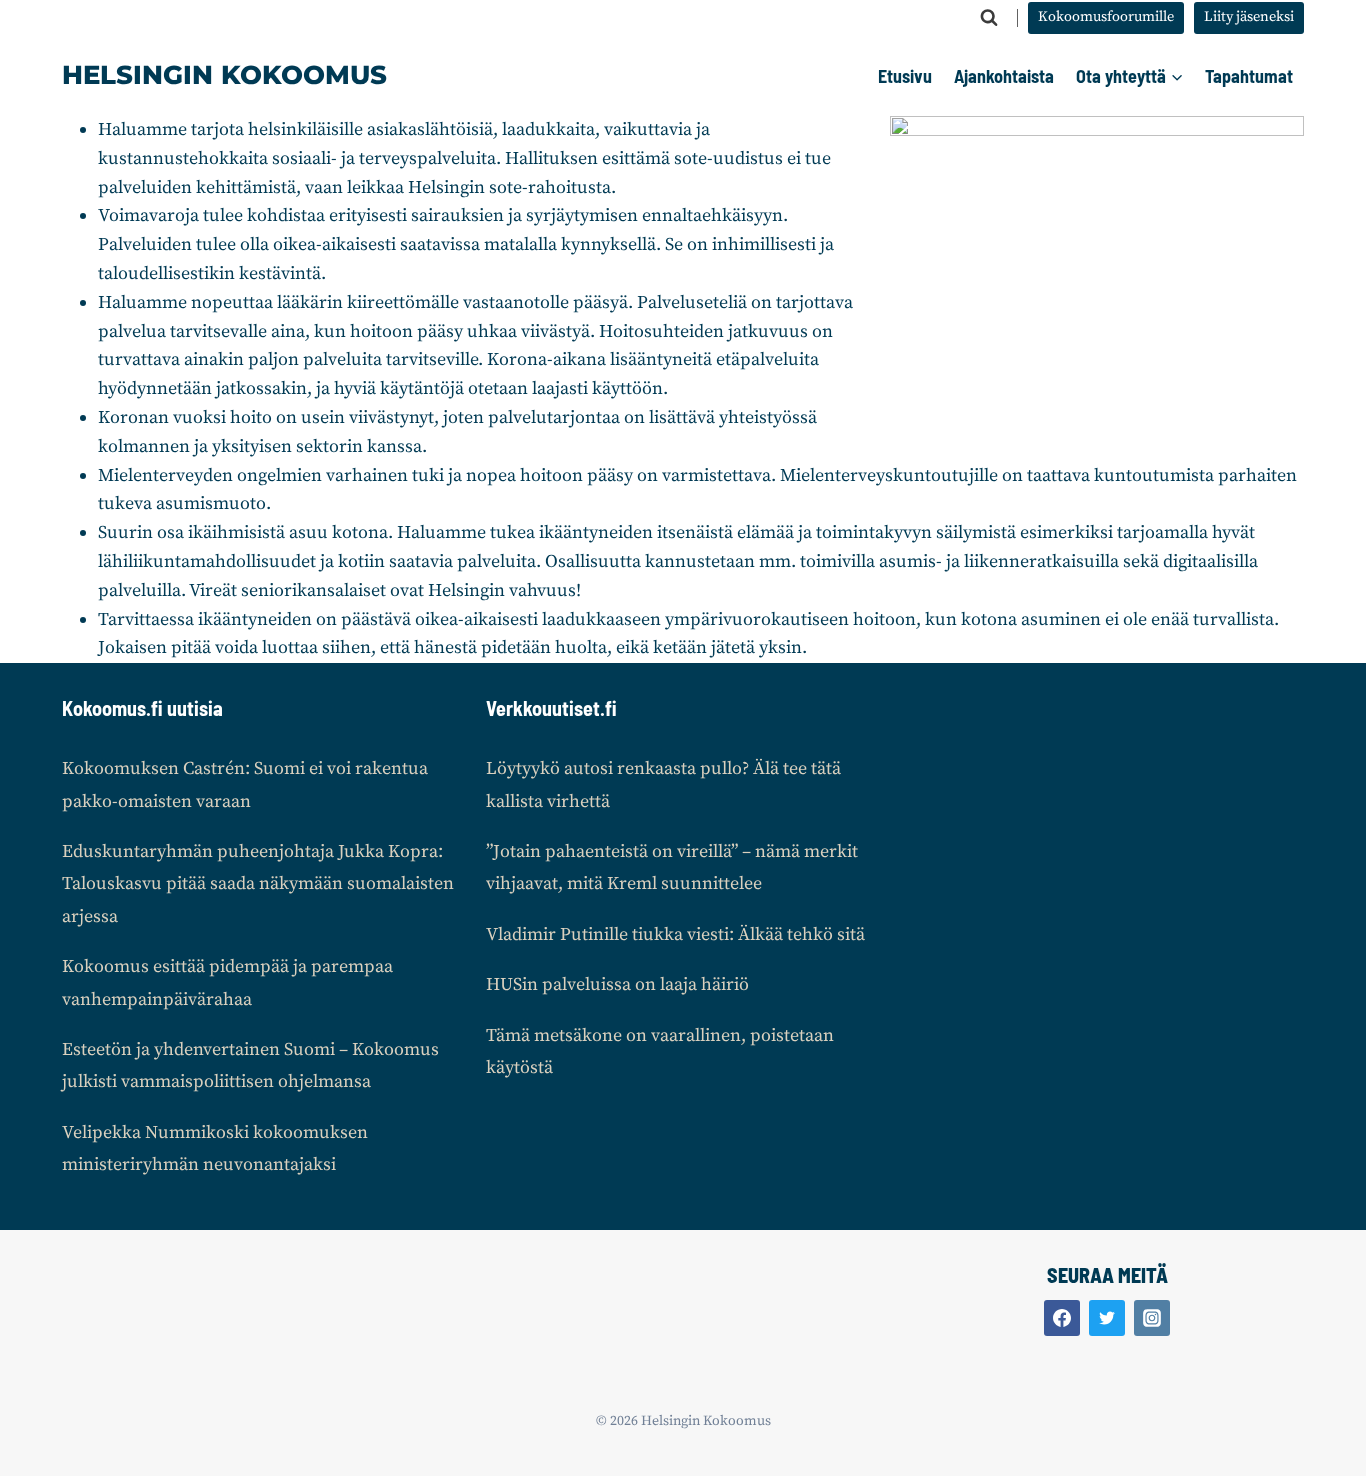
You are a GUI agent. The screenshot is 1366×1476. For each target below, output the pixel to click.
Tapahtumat (1249, 76)
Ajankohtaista (1004, 76)
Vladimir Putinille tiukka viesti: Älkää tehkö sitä (675, 934)
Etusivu (905, 76)
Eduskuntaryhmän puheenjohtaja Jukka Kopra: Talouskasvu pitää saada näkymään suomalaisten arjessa (258, 884)
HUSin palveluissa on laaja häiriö (617, 984)
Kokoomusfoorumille (1106, 17)
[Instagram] (1152, 1318)
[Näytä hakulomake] (989, 18)
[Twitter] (1107, 1318)
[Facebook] (1062, 1318)
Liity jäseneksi (1249, 17)
